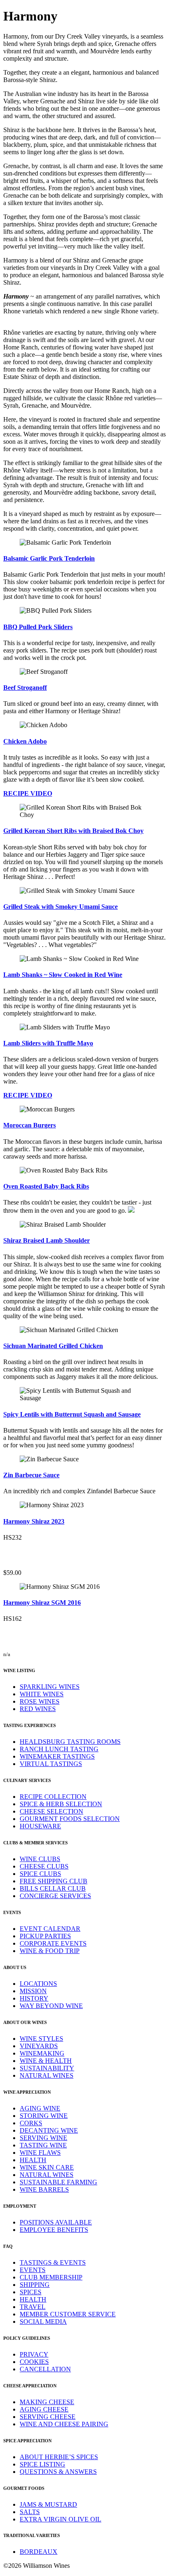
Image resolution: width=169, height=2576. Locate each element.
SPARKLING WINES (50, 1687)
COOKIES (34, 2362)
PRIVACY (34, 2354)
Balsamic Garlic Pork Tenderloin (49, 558)
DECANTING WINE (49, 2130)
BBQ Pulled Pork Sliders (38, 627)
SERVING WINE (43, 2138)
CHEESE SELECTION (51, 1811)
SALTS (30, 2512)
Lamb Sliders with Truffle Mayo (48, 1043)
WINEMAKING (42, 2053)
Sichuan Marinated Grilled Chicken (53, 1346)
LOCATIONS (38, 1984)
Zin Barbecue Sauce (31, 1475)
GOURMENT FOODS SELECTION (70, 1819)
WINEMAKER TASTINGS (57, 1756)
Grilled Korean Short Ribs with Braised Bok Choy (73, 831)
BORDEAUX (39, 2552)
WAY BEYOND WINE (51, 2006)
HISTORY (34, 1998)
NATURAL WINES (47, 2075)
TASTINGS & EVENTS (53, 2262)
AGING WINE (40, 2108)
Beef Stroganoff (25, 688)
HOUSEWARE (40, 1826)
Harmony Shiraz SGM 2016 (42, 1603)
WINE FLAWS (40, 2153)
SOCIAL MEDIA (43, 2322)
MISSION (33, 1991)
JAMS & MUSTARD (48, 2504)
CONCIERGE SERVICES (55, 1896)
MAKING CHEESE (47, 2402)
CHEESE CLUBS (44, 1866)
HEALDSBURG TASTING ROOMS (70, 1742)
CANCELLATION (45, 2369)
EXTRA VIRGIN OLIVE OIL (61, 2519)
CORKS (31, 2123)
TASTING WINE (43, 2145)
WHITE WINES (42, 1694)
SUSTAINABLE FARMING (58, 2182)
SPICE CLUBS (40, 1874)
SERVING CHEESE (48, 2417)
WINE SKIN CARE (47, 2167)
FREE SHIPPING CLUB (54, 1881)
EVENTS (33, 2270)
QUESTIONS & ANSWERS (58, 2472)
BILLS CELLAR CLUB (53, 1888)
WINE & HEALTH (46, 2061)
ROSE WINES (40, 1701)
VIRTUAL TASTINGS (51, 1764)
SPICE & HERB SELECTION (61, 1804)
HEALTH (33, 2160)
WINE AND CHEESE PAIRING (64, 2424)
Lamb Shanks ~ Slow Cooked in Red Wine (63, 975)
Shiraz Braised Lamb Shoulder (47, 1240)
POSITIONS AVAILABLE (56, 2222)
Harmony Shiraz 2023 (34, 1521)
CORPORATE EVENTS (53, 1943)
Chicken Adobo (25, 741)
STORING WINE (44, 2116)
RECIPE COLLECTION (53, 1797)
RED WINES (38, 1709)
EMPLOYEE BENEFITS (54, 2230)
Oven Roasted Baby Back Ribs (46, 1186)
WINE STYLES (41, 2039)
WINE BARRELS (44, 2189)
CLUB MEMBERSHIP (51, 2277)
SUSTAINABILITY (47, 2068)
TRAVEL (33, 2307)
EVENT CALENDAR (50, 1929)
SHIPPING (35, 2285)
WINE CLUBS (40, 1859)
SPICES (31, 2292)
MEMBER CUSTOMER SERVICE (68, 2314)
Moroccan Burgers (30, 1125)
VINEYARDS (39, 2046)
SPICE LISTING (42, 2464)
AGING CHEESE (44, 2409)
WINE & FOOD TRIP (50, 1951)
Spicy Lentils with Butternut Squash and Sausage (72, 1414)
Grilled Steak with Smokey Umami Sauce (61, 907)
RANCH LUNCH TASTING (59, 1749)
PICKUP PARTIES (45, 1936)
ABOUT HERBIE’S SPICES (59, 2457)
